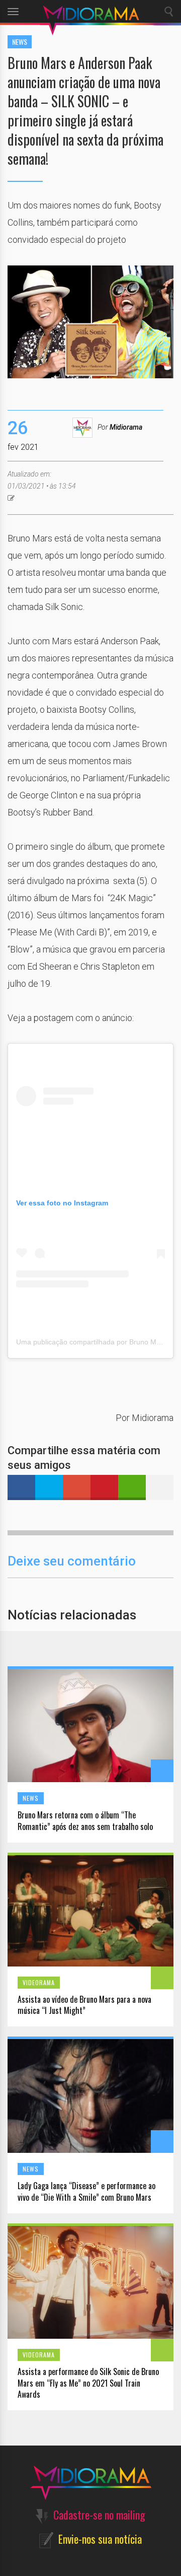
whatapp (132, 1487)
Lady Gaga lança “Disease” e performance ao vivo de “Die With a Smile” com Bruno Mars (86, 2192)
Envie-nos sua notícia (100, 2539)
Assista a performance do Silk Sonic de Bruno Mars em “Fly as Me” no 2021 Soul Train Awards (88, 2383)
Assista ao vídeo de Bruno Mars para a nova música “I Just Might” (84, 2005)
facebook (21, 1487)
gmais (77, 1487)
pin (104, 1487)
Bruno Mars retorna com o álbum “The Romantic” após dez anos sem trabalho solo (85, 1821)
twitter (49, 1487)
